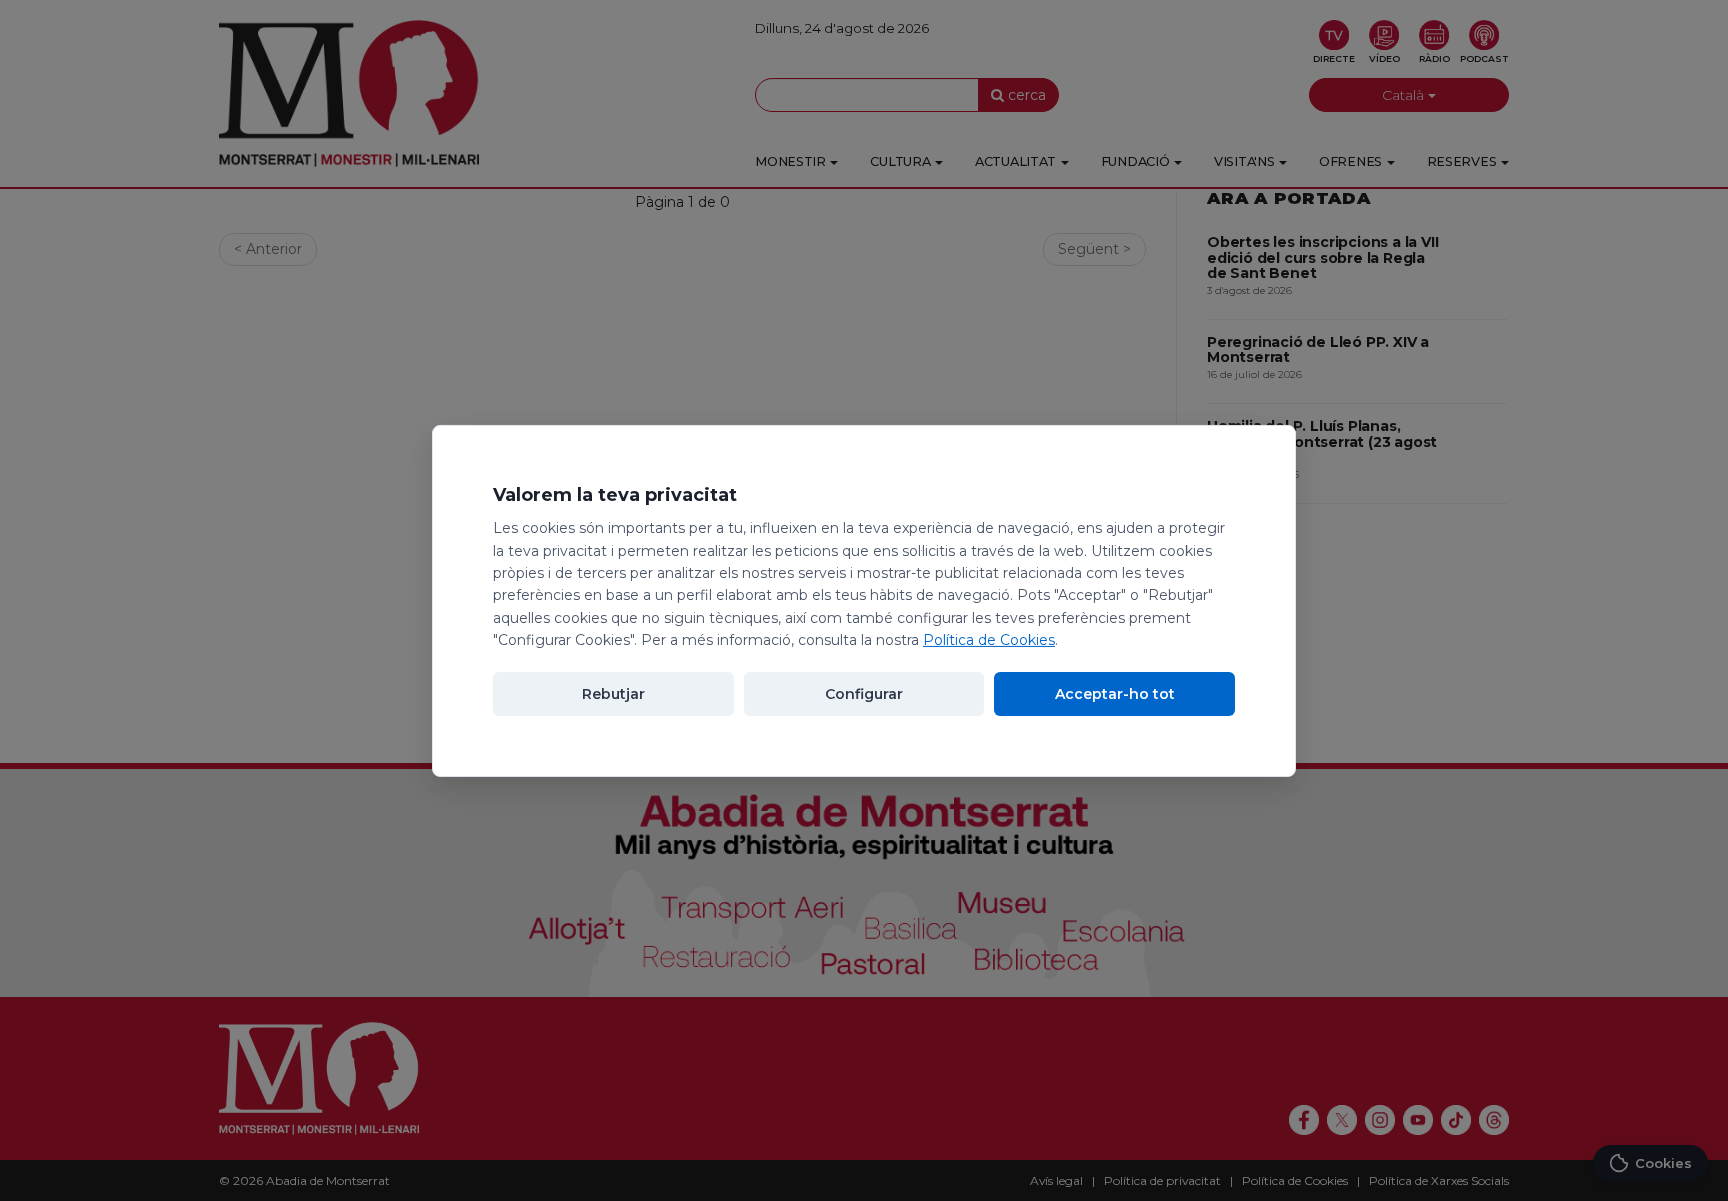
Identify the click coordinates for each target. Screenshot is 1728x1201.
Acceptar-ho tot (1115, 694)
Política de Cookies (989, 640)
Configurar (864, 694)
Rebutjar (613, 694)
